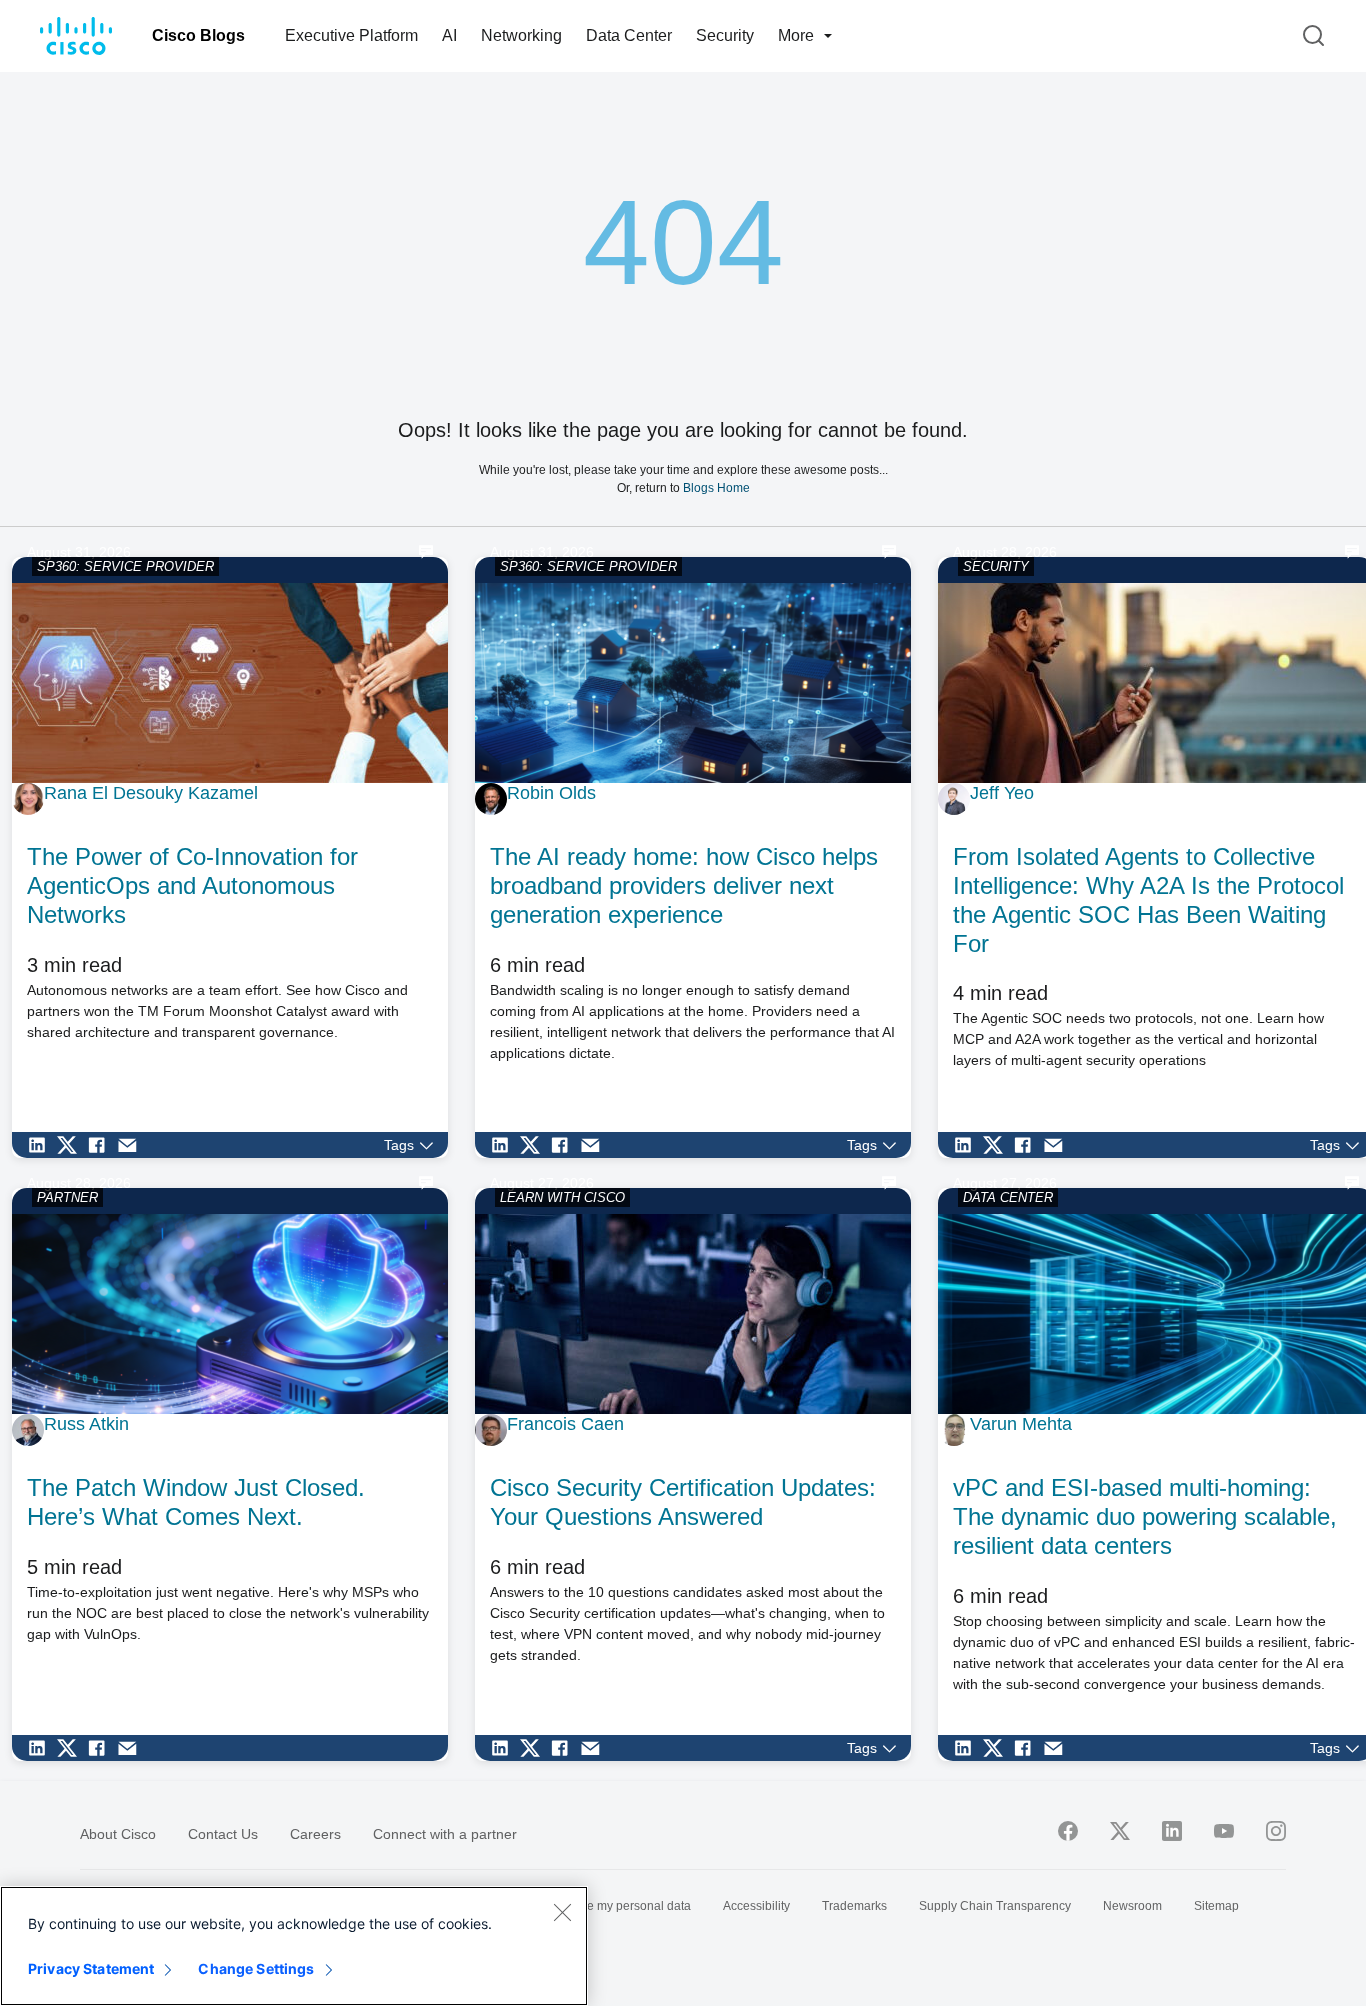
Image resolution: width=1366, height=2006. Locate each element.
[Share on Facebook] (102, 1145)
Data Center (629, 35)
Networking (521, 35)
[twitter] (1120, 1831)
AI (449, 35)
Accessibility (756, 1906)
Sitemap (1216, 1906)
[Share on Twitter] (72, 1145)
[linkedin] (1172, 1831)
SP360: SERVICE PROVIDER (125, 566)
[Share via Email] (132, 1145)
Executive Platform (351, 35)
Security (725, 35)
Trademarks (854, 1906)
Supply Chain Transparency (995, 1906)
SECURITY (996, 566)
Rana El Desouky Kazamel (151, 793)
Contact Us (223, 1834)
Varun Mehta (1021, 1424)
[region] (294, 1946)
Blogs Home (716, 487)
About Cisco (118, 1834)
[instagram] (1276, 1831)
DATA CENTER (1008, 1197)
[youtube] (1224, 1831)
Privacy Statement (91, 1968)
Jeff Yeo (1002, 793)
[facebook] (1068, 1831)
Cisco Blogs (198, 35)
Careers (315, 1834)
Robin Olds (551, 793)
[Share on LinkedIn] (42, 1145)
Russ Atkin (86, 1424)
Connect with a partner (445, 1834)
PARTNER (67, 1197)
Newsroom (1132, 1906)
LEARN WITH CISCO (562, 1197)
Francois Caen (565, 1424)
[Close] (562, 1912)
